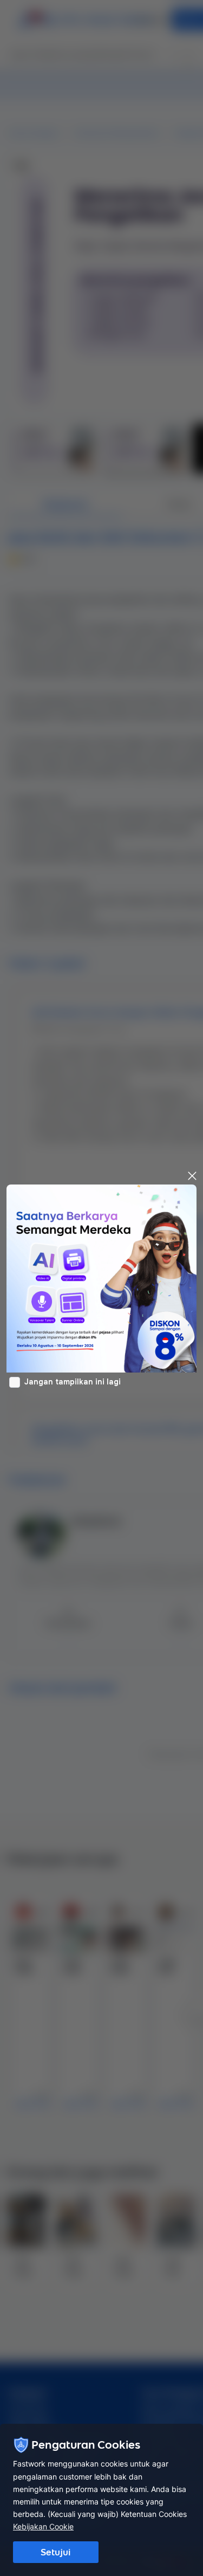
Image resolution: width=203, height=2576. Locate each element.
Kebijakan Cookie (43, 2526)
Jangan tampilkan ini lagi (73, 1382)
